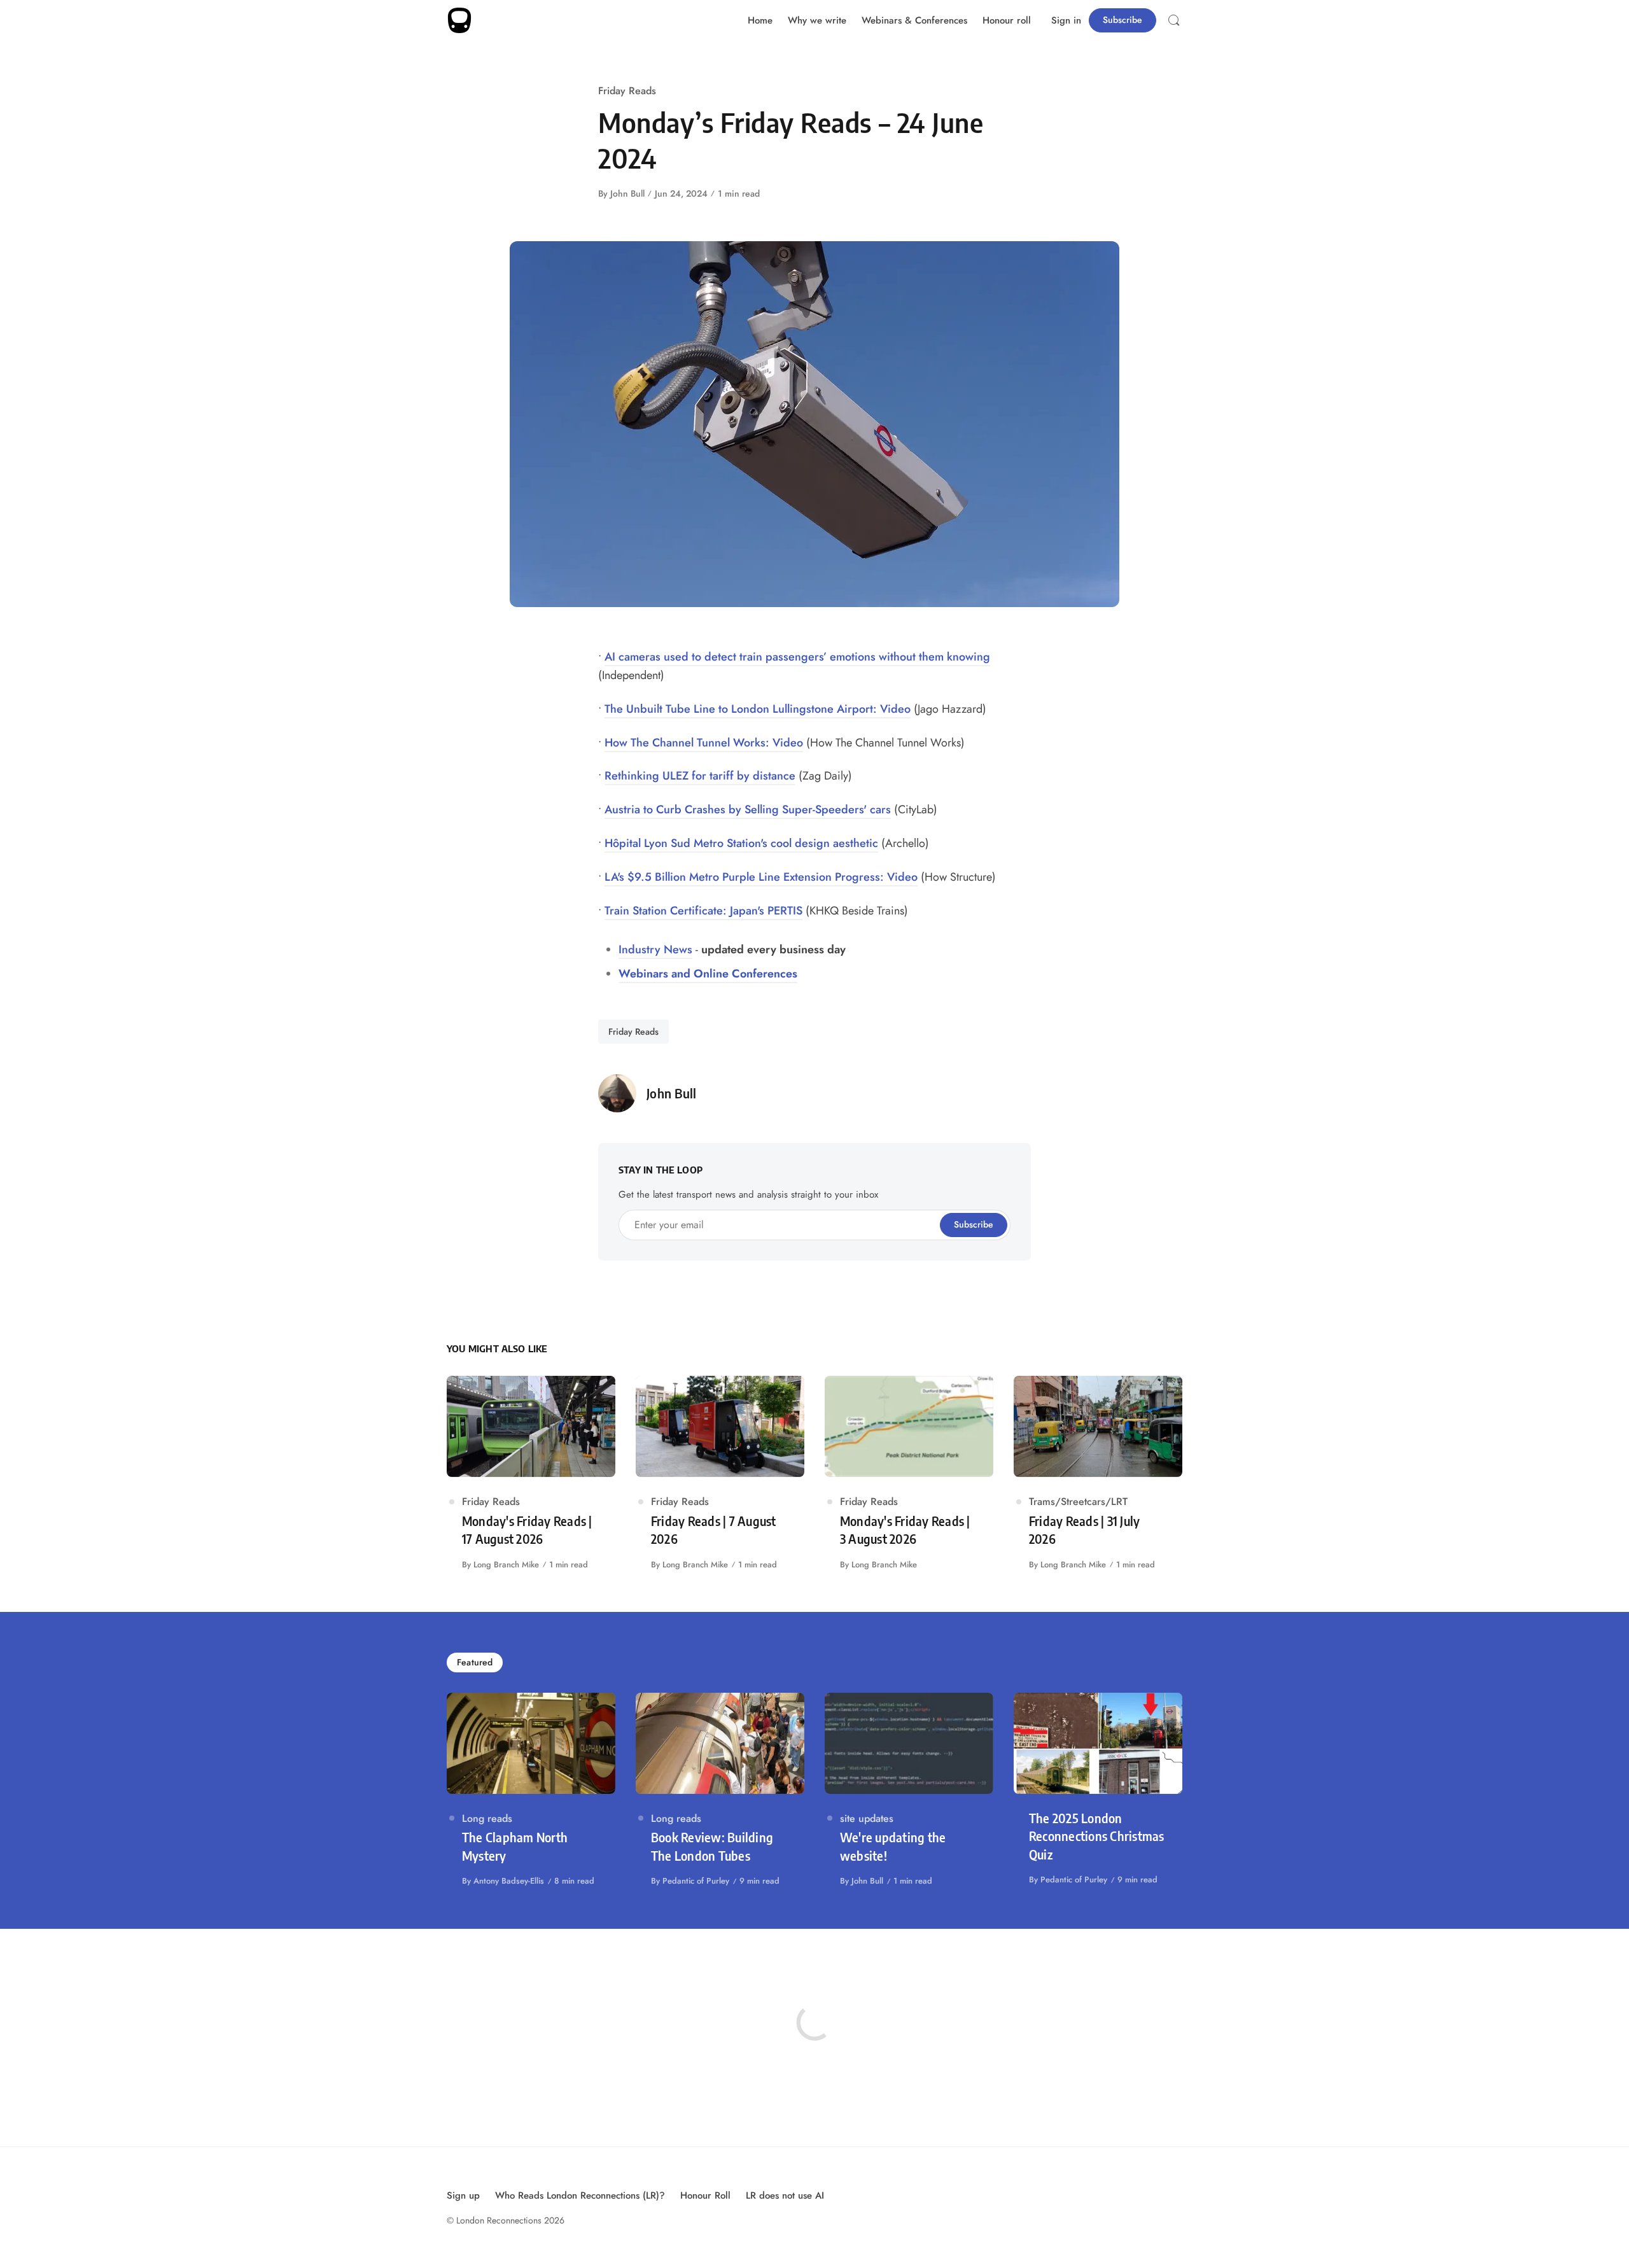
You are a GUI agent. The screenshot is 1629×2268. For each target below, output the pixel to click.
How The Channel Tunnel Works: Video (704, 743)
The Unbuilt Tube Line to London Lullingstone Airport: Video (758, 709)
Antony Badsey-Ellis (509, 1881)
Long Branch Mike (506, 1564)
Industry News (655, 949)
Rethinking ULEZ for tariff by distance (700, 776)
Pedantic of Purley (696, 1881)
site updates (867, 1818)
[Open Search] (1174, 20)
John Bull (627, 193)
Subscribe (1122, 20)
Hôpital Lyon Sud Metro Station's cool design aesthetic (741, 843)
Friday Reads (627, 91)
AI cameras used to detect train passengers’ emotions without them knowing (797, 657)
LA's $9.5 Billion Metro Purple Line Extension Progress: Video (761, 877)
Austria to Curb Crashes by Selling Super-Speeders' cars (748, 809)
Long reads (487, 1818)
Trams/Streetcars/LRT (1078, 1501)
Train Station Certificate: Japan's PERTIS (703, 911)
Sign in (1066, 20)
